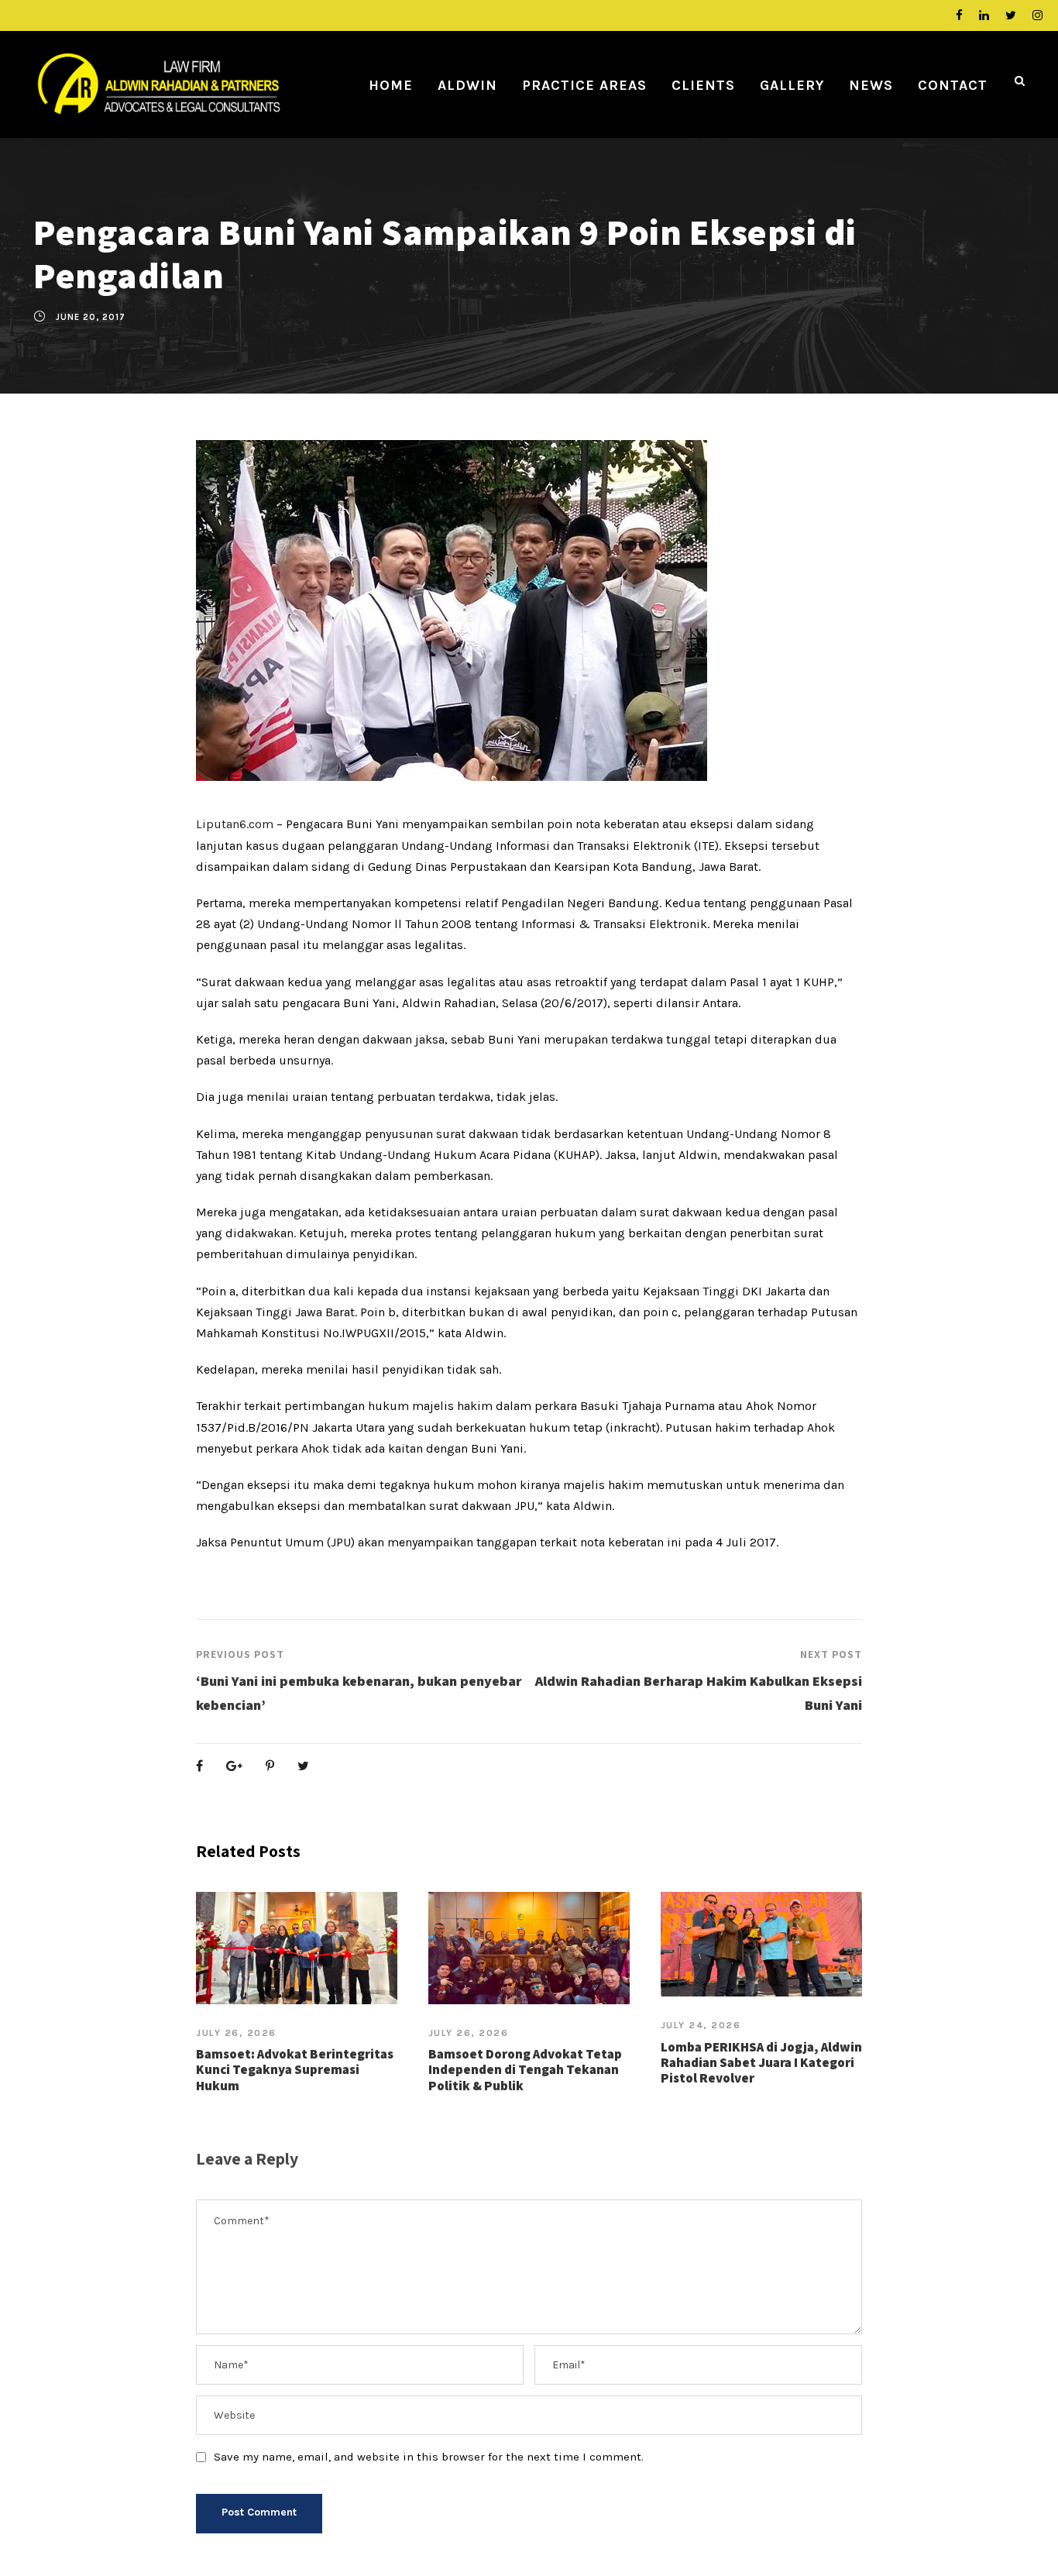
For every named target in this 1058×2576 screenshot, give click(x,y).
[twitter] (1011, 15)
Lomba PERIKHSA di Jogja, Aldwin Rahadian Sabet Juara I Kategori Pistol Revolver (761, 2063)
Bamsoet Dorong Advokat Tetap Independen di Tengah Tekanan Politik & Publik (525, 2070)
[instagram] (1037, 15)
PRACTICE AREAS (584, 85)
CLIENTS (703, 85)
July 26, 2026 (236, 2033)
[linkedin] (984, 15)
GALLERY (792, 85)
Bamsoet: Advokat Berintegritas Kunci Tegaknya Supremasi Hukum (295, 2070)
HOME (391, 85)
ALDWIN (467, 85)
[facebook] (959, 15)
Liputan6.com (235, 824)
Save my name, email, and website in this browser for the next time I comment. (429, 2457)
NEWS (871, 85)
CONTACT (953, 85)
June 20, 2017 (91, 317)
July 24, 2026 (701, 2025)
